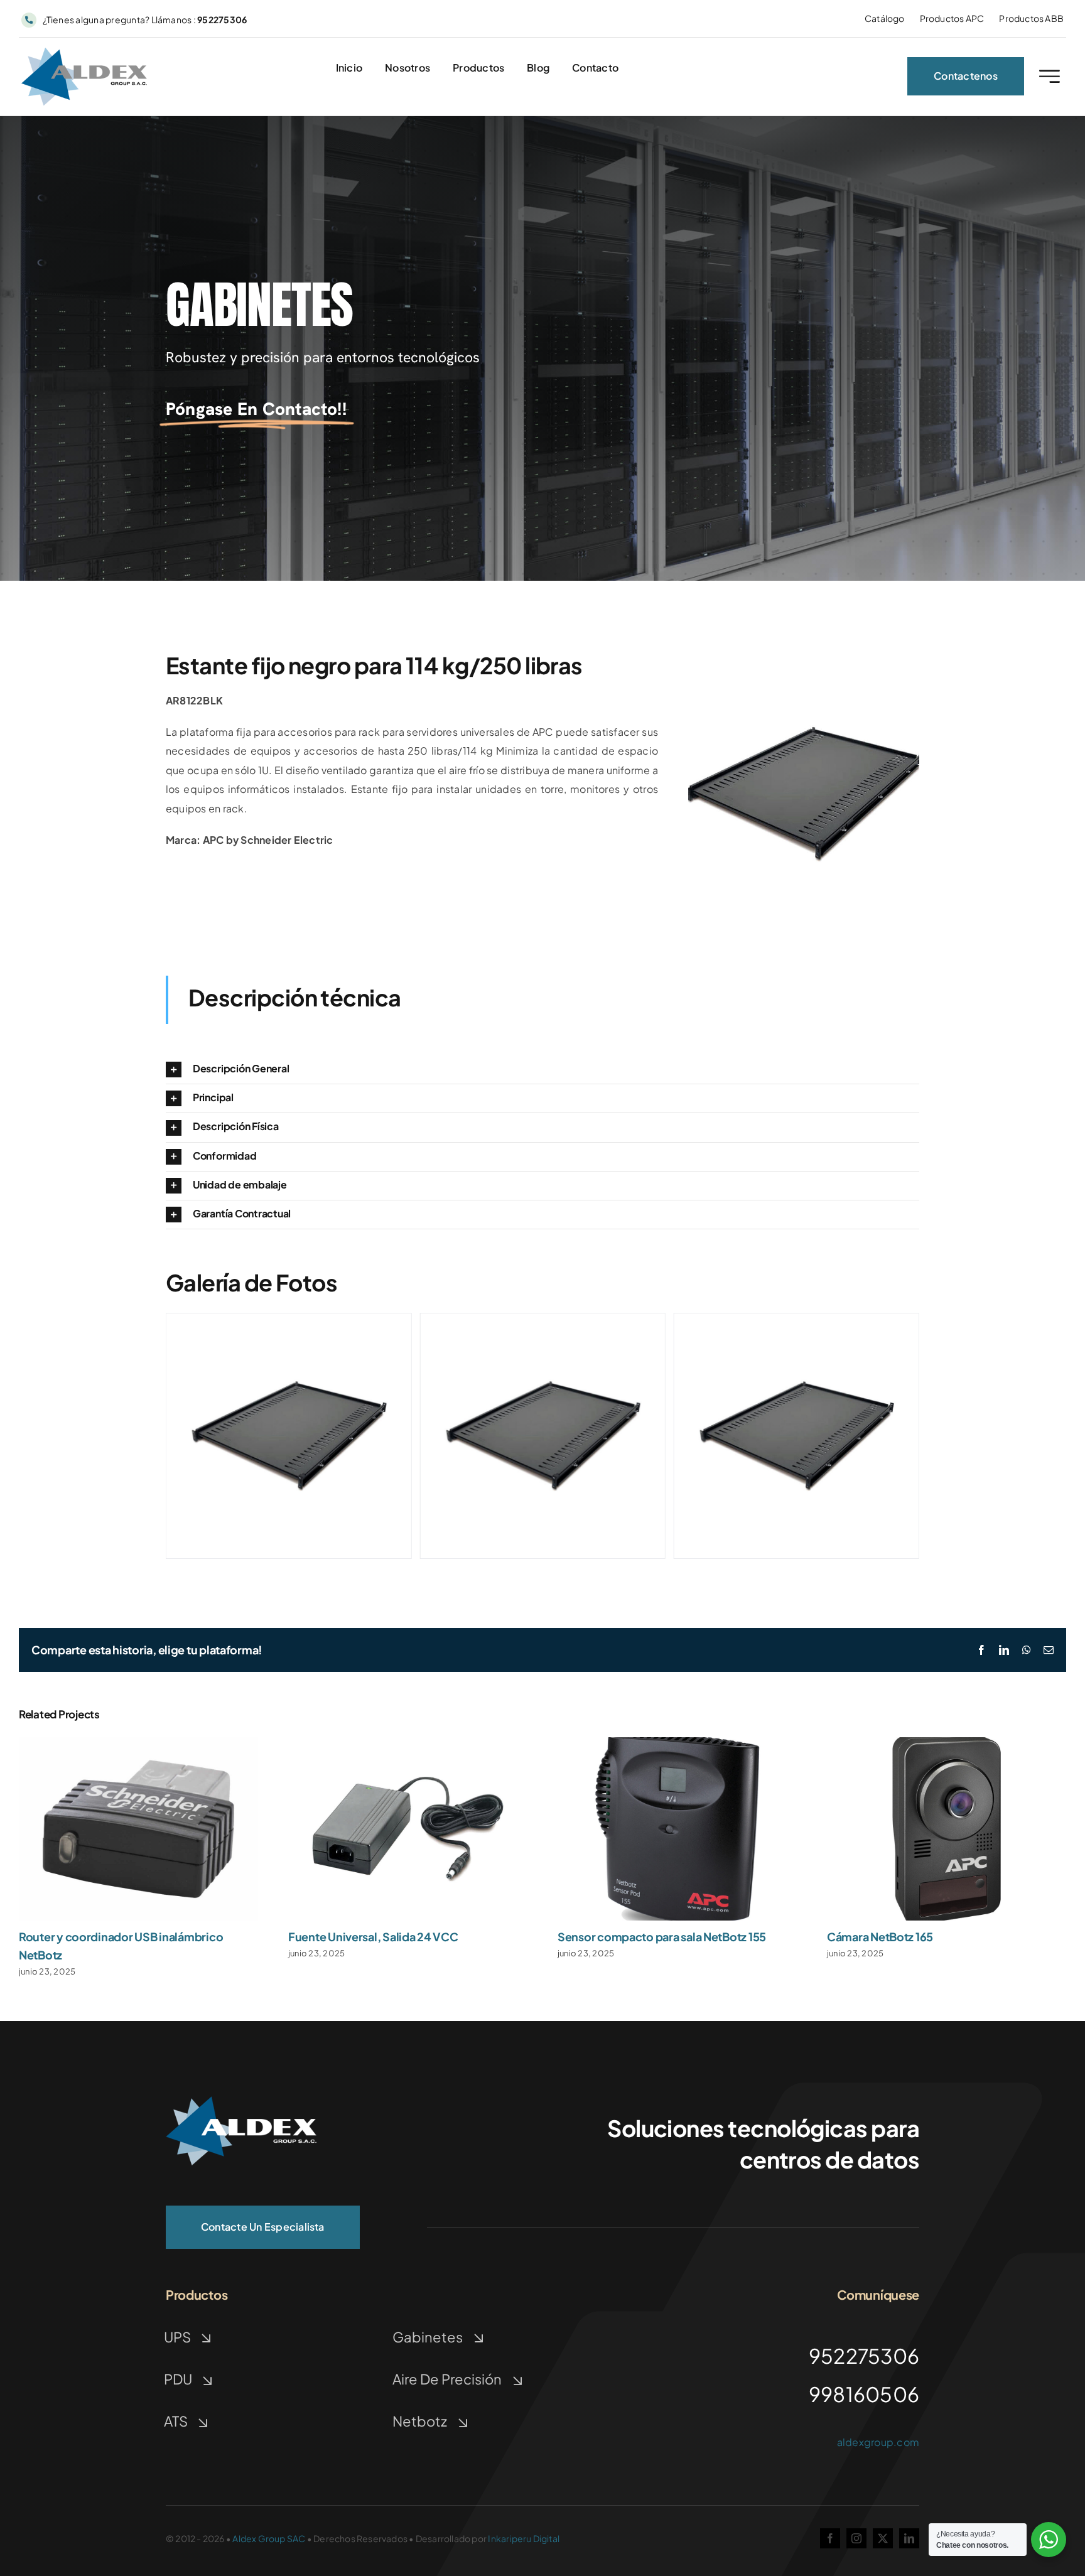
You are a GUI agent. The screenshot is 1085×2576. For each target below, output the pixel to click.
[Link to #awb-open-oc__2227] (1050, 76)
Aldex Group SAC (269, 2538)
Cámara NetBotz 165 (880, 1937)
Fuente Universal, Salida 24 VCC (373, 1937)
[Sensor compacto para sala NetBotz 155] (677, 1744)
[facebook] (830, 2538)
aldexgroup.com (878, 2442)
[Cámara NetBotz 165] (947, 1744)
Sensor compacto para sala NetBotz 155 (662, 1937)
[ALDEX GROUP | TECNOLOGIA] (84, 52)
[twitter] (883, 2538)
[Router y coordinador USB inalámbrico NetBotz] (138, 1744)
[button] (542, 1070)
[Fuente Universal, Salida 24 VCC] (408, 1744)
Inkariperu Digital (524, 2538)
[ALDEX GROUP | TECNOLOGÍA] (241, 2101)
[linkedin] (909, 2538)
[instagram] (856, 2538)
